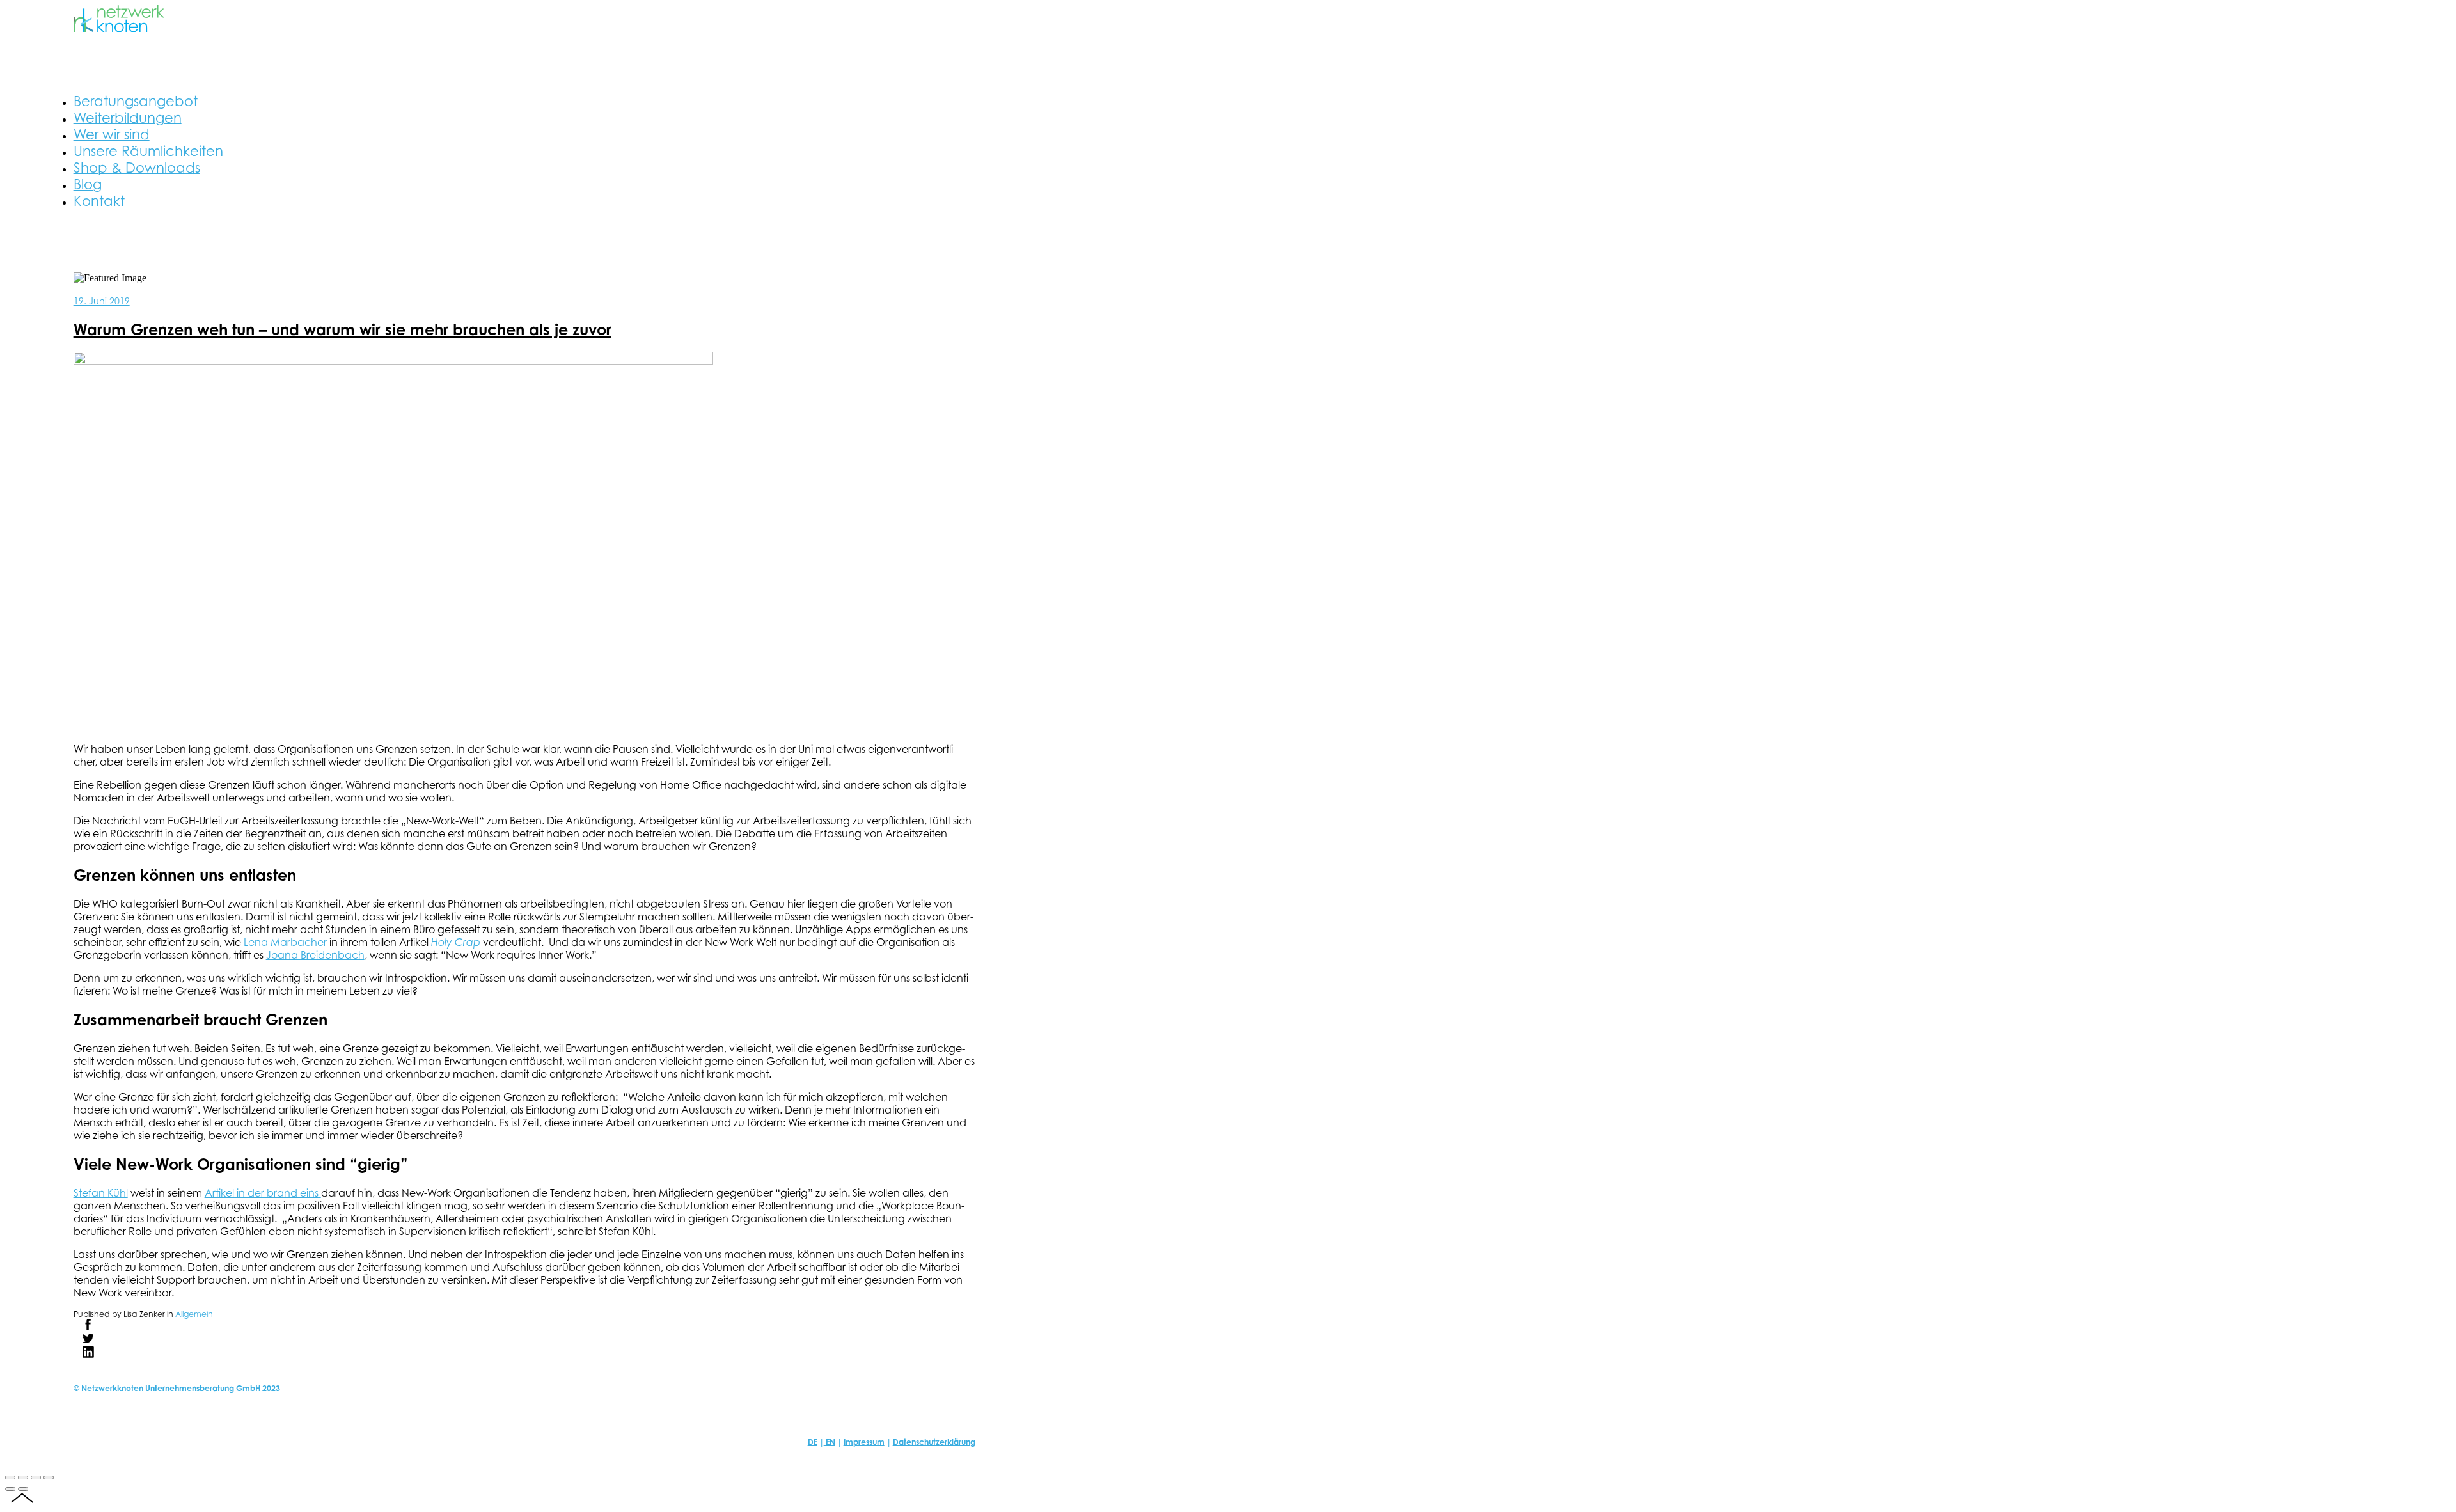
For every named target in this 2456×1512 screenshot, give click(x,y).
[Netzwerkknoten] (119, 28)
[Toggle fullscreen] (36, 1477)
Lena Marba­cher (285, 942)
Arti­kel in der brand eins (263, 1193)
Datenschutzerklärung (934, 1442)
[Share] (23, 1477)
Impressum (864, 1442)
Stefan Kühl (101, 1193)
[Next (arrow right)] (23, 1489)
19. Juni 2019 (102, 301)
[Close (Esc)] (10, 1477)
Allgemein (194, 1314)
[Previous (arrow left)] (10, 1489)
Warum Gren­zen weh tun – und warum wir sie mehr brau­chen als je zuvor (342, 329)
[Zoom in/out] (49, 1477)
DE (813, 1442)
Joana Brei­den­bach (315, 955)
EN (830, 1442)
